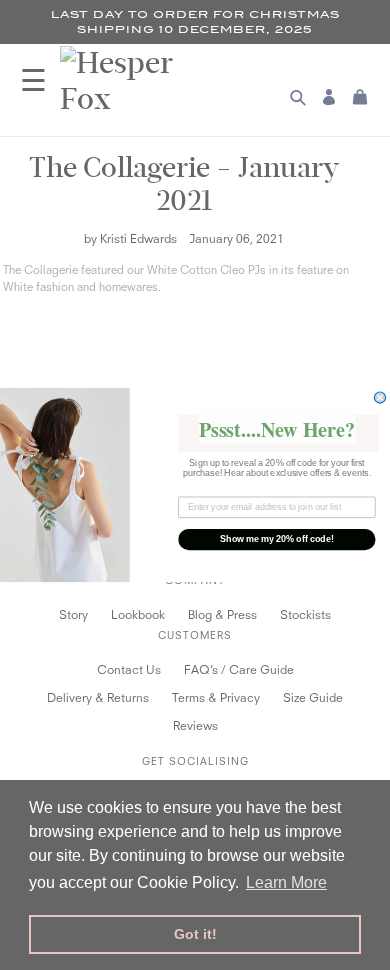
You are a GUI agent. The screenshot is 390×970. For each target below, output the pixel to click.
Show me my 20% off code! (277, 539)
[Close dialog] (379, 397)
